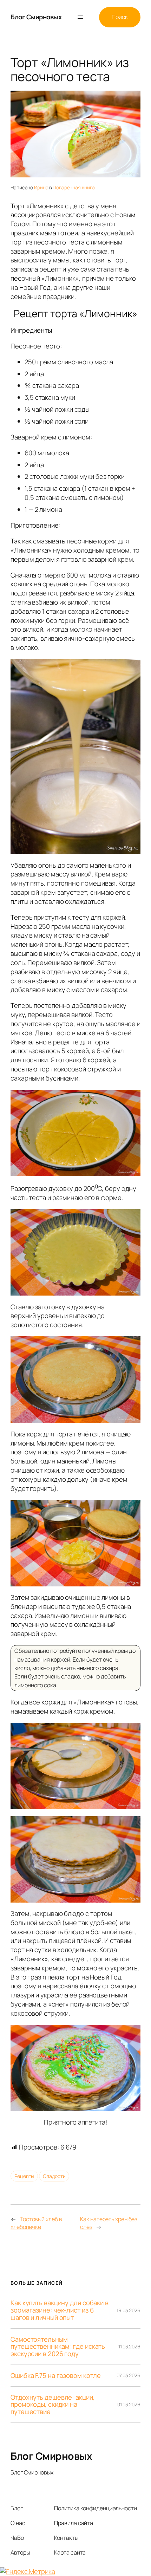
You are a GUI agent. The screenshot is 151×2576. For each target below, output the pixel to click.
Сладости (54, 2176)
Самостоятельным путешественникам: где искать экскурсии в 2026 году (58, 2347)
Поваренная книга (74, 187)
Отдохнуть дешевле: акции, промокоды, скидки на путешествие (53, 2405)
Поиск (120, 17)
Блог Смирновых (36, 17)
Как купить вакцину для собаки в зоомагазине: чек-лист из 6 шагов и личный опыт (60, 2310)
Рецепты (24, 2176)
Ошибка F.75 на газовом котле (56, 2376)
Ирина (41, 187)
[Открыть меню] (80, 17)
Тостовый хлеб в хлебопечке (36, 2223)
